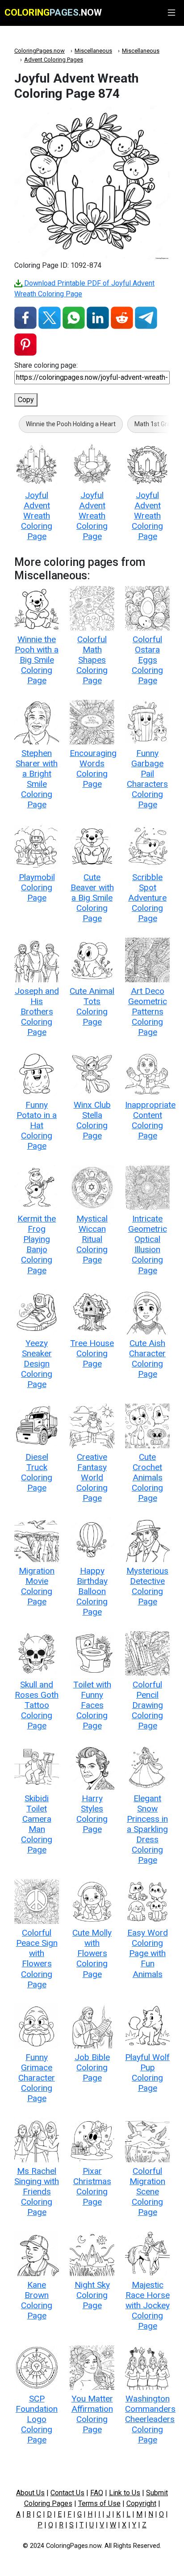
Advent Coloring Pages (54, 60)
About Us (30, 2493)
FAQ (97, 2493)
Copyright (141, 2503)
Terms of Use (99, 2503)
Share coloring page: (46, 365)
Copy (26, 400)
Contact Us (67, 2493)
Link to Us (125, 2493)
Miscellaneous (93, 51)
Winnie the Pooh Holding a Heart (71, 424)
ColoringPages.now (40, 51)
